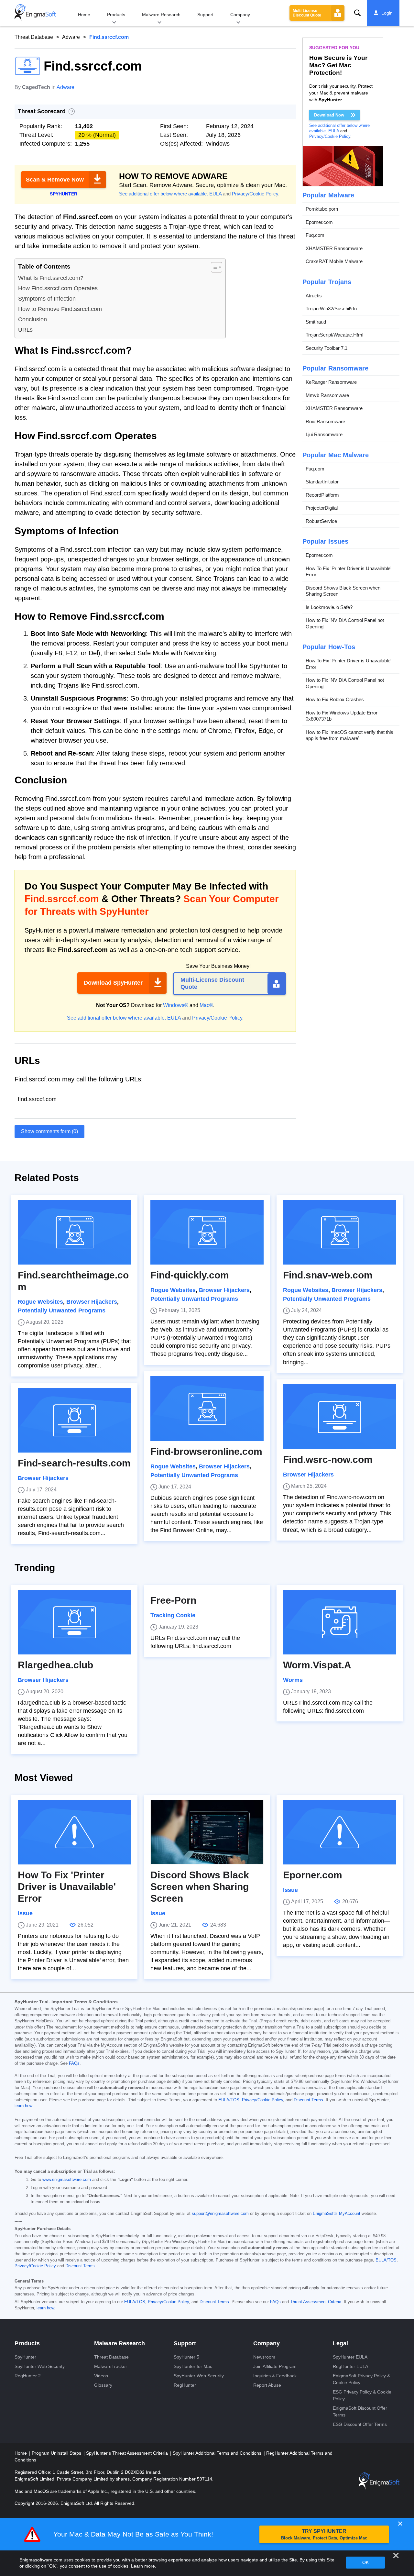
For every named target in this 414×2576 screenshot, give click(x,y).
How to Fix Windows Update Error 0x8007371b (342, 716)
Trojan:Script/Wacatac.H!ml (334, 335)
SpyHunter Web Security (40, 2366)
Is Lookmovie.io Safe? (329, 607)
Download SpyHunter (113, 983)
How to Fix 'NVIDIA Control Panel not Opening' (345, 623)
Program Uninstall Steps (57, 2453)
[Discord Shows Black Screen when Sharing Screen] (207, 1832)
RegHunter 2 (28, 2376)
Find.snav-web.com (328, 1275)
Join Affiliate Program (275, 2366)
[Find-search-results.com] (74, 1420)
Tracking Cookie (173, 1615)
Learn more (143, 2566)
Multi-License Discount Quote (307, 13)
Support (205, 15)
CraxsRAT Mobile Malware (334, 261)
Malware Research (161, 15)
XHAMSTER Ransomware (334, 248)
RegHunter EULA (350, 2366)
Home (84, 15)
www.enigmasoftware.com (67, 2180)
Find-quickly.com (190, 1275)
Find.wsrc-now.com (328, 1459)
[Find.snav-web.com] (340, 1232)
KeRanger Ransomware (331, 382)
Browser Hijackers (92, 1302)
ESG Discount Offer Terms (360, 2424)
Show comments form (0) (49, 1131)
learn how (23, 2106)
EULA (215, 194)
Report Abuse (267, 2385)
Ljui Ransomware (324, 434)
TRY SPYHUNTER (324, 2534)
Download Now (329, 115)
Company (240, 15)
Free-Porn (173, 1600)
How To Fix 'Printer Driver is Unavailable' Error (349, 572)
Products (116, 15)
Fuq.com (315, 235)
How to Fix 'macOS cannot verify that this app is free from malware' (349, 735)
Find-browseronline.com (206, 1451)
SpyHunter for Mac (193, 2366)
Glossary (103, 2385)
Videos (101, 2376)
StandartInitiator (322, 482)
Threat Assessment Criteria (316, 2302)
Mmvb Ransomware (327, 395)
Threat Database (34, 37)
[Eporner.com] (340, 1832)
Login (387, 13)
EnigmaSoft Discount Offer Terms (360, 2411)
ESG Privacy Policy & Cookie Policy (362, 2395)
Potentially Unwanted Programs (62, 1310)
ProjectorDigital (322, 508)
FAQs (74, 2063)
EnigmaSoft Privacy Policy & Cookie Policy (361, 2379)
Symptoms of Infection (47, 299)
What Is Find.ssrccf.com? (51, 278)
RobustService (321, 521)
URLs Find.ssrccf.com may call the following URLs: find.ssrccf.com (195, 1642)
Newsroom (264, 2357)
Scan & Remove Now (55, 180)
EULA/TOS (229, 2100)
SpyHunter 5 (186, 2357)
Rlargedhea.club (55, 1665)
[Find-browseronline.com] (207, 1409)
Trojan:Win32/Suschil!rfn (331, 309)
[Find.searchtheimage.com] (74, 1232)
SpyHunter (25, 2357)
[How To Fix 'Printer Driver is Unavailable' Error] (74, 1832)
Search (357, 13)
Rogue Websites (40, 1302)
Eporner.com (319, 222)
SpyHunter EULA (350, 2357)
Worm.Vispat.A (317, 1665)
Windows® (176, 1005)
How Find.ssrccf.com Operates (58, 288)
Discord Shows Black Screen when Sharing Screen (343, 591)
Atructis (314, 296)
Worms (293, 1680)
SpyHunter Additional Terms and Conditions (218, 2453)
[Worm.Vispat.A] (340, 1622)
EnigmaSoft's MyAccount (337, 2214)
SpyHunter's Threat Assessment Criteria (128, 2453)
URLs (25, 330)
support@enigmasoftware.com (220, 2214)
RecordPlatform (322, 495)
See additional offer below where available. (163, 194)
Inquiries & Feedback (275, 2376)
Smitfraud (316, 322)
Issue (25, 1913)
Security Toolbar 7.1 (327, 348)
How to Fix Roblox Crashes (335, 699)
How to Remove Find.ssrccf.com (60, 309)
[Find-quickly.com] (207, 1232)
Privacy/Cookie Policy (255, 194)
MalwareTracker (111, 2366)
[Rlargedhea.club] (74, 1622)
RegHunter (185, 2385)
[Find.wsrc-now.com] (340, 1417)
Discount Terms (308, 2100)
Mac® (206, 1005)
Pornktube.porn (322, 209)
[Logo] (35, 13)
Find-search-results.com (74, 1463)
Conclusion (33, 319)
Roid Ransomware (325, 421)
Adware (71, 37)
